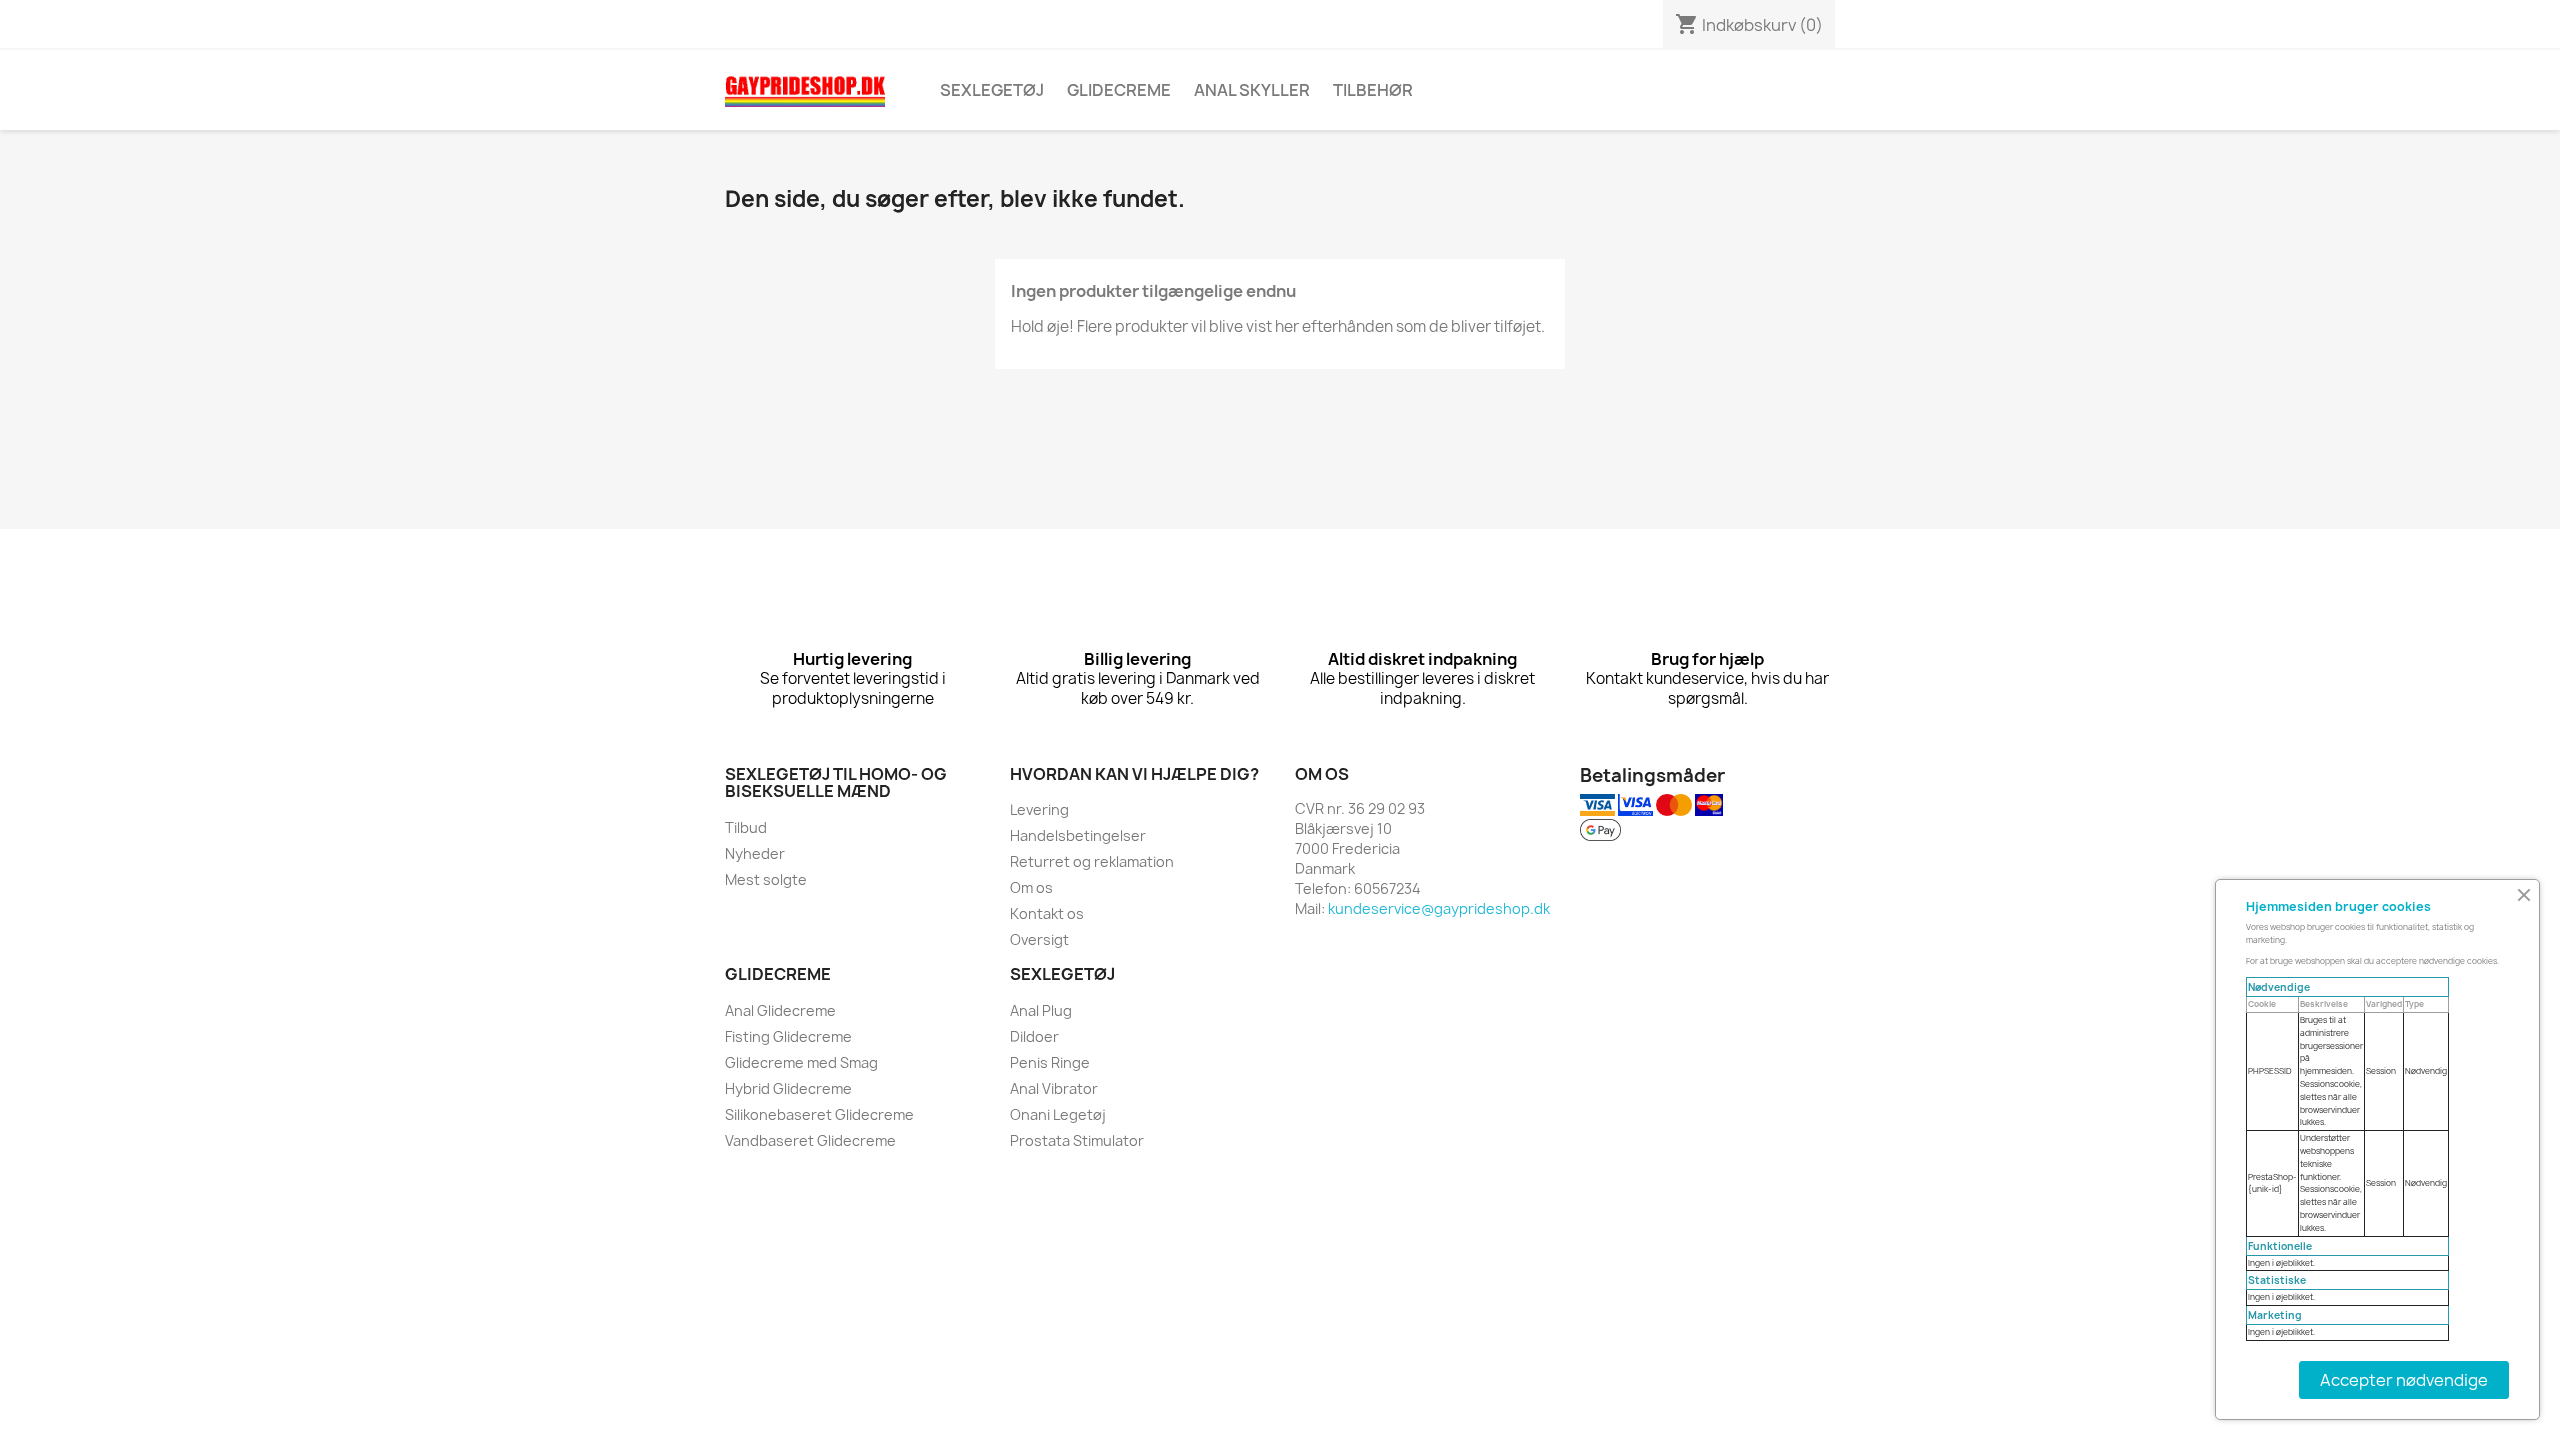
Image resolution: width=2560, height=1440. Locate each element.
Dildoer (1034, 1036)
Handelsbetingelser (1078, 835)
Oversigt (1039, 939)
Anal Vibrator (1054, 1088)
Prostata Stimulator (1077, 1140)
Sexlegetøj (992, 90)
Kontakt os (1047, 913)
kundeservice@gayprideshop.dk (1439, 908)
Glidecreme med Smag (801, 1062)
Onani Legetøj (1058, 1114)
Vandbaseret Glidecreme (810, 1140)
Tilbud (746, 827)
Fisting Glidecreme (788, 1036)
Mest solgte (766, 879)
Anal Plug (1041, 1010)
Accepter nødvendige (2404, 1380)
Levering (1039, 809)
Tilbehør (1373, 90)
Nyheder (755, 853)
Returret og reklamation (1092, 861)
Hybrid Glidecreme (788, 1088)
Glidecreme (1119, 90)
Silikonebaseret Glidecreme (819, 1114)
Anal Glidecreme (780, 1010)
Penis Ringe (1050, 1062)
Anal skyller (1252, 90)
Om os (1031, 887)
